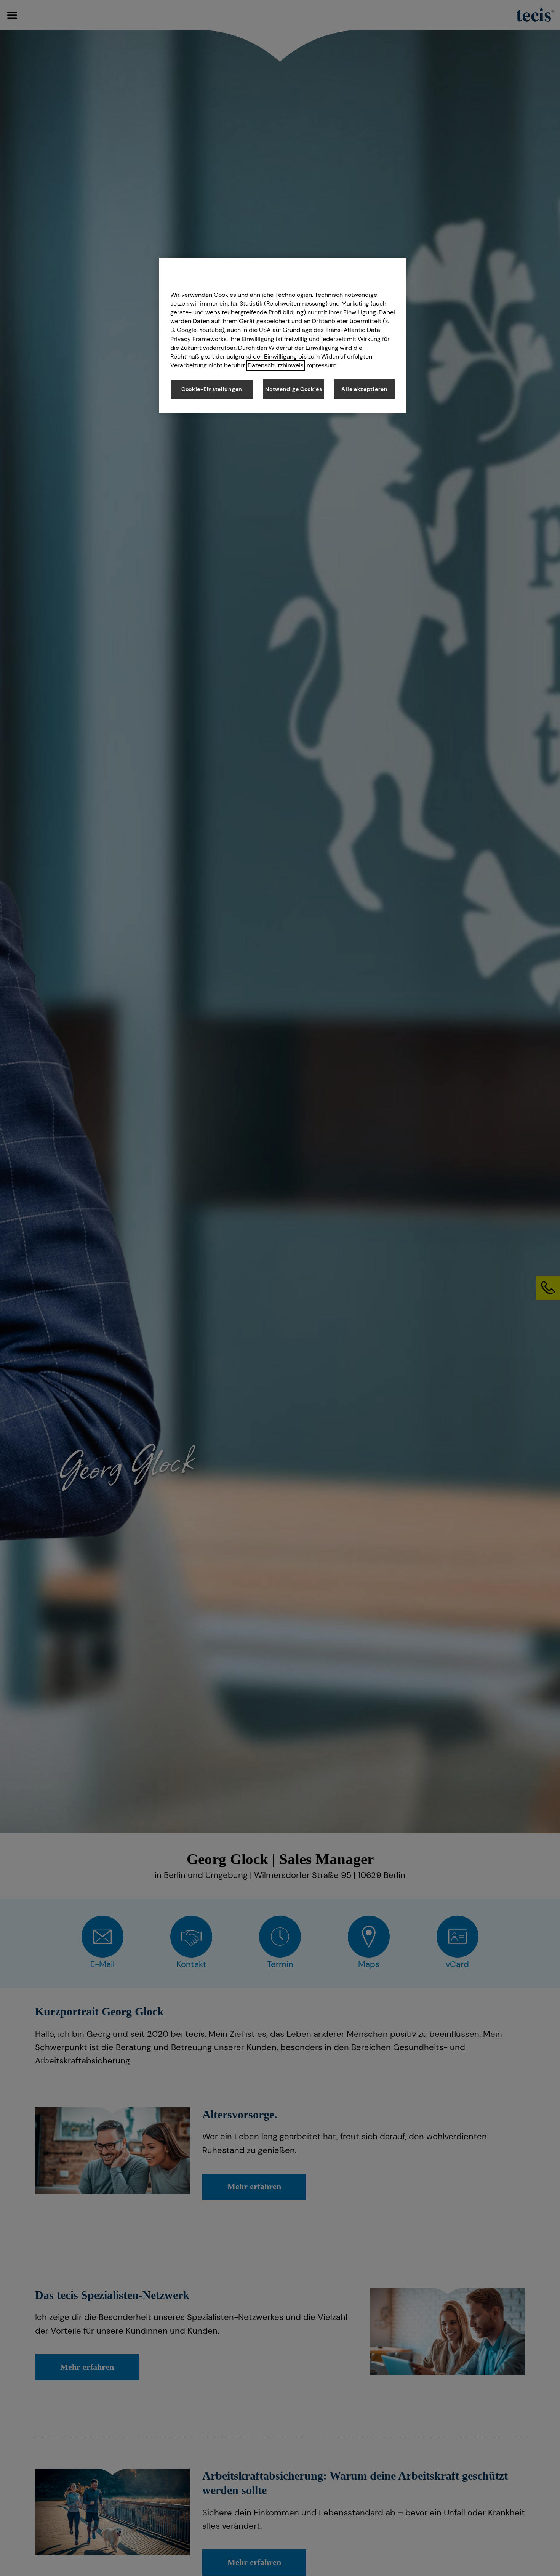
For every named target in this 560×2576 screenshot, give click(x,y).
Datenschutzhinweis (276, 366)
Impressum (321, 366)
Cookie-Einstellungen (212, 389)
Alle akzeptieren (364, 389)
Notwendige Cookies (294, 389)
